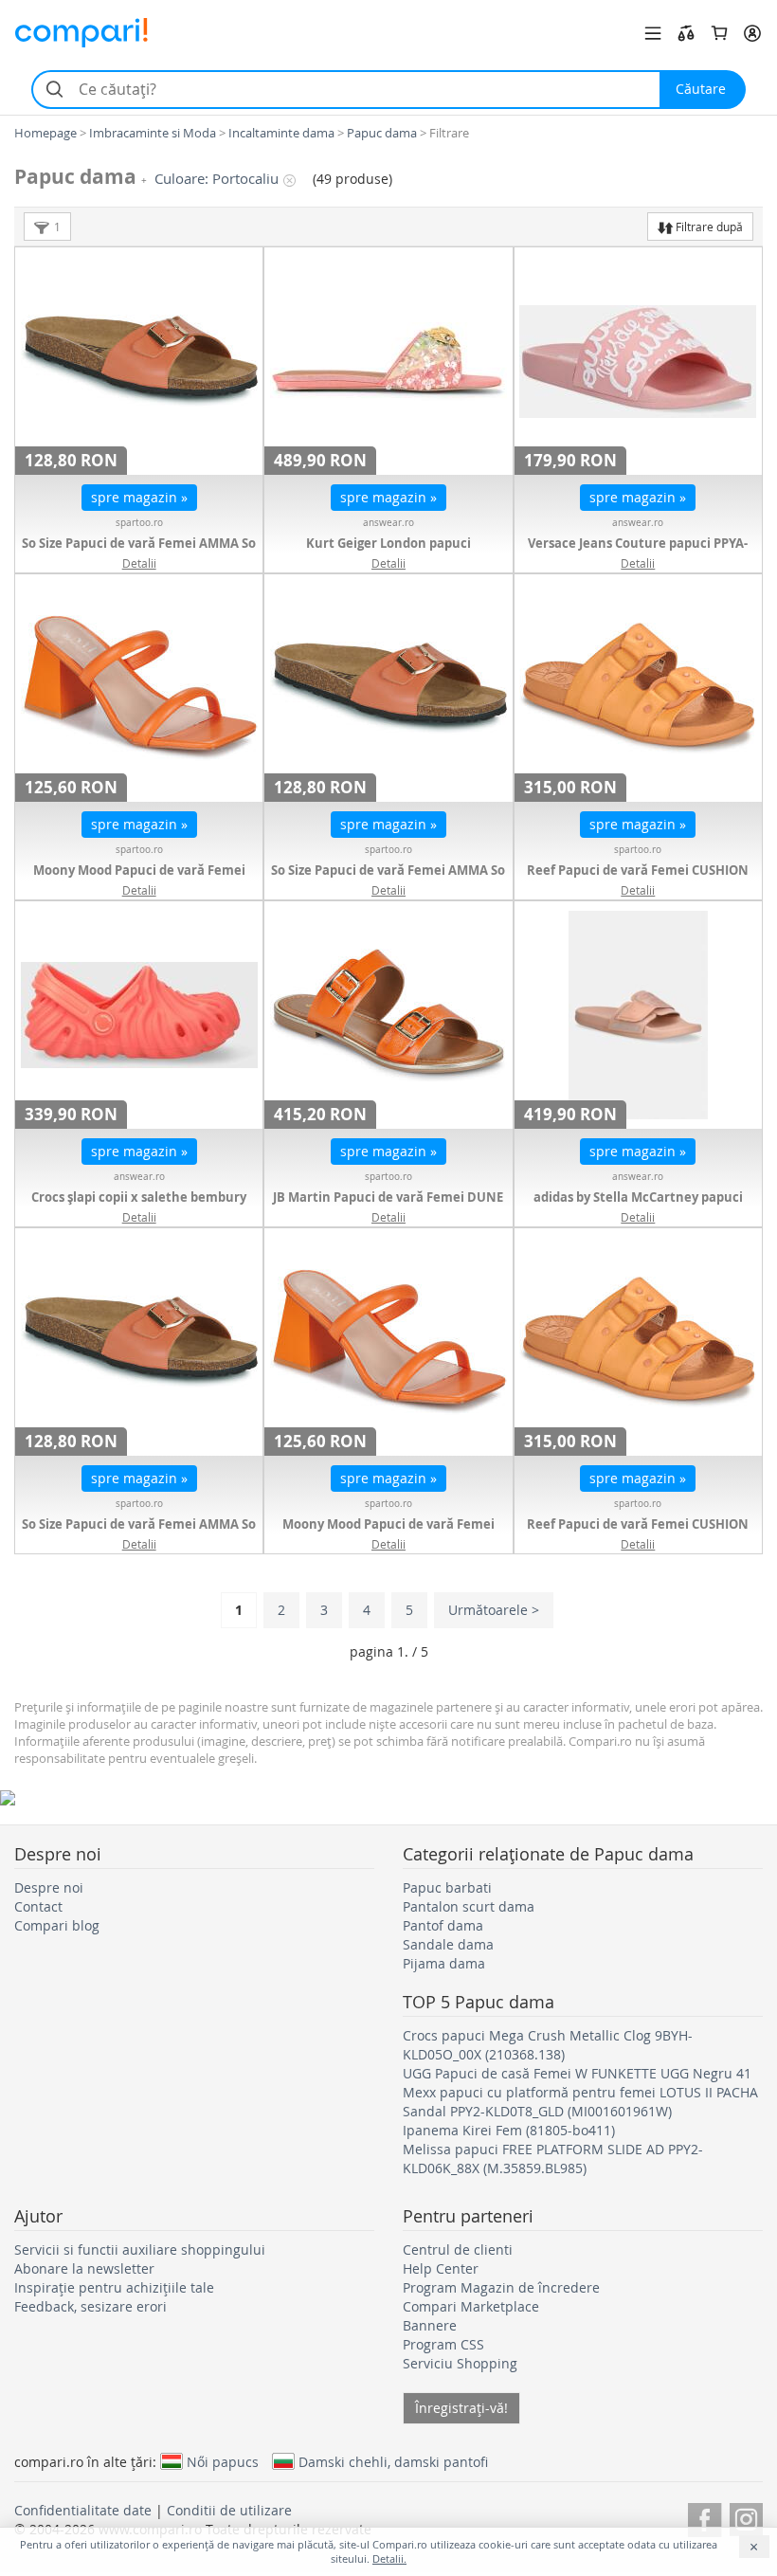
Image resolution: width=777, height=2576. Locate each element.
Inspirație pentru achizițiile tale (114, 2287)
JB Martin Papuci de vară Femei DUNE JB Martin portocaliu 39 (388, 1206)
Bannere (430, 2325)
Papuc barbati (447, 1887)
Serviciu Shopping (460, 2363)
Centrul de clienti (458, 2249)
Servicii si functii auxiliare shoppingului (140, 2249)
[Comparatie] (686, 33)
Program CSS (443, 2344)
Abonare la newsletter (84, 2268)
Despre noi (49, 1887)
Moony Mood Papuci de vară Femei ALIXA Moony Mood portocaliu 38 (139, 880)
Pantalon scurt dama (469, 1906)
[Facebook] (705, 2517)
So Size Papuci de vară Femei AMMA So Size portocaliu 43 (139, 553)
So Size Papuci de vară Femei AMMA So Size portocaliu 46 (388, 880)
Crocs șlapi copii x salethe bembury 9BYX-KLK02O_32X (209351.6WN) (139, 1206)
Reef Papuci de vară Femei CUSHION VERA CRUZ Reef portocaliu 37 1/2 (638, 880)
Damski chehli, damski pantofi (393, 2461)
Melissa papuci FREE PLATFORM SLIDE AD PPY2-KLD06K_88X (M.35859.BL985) (553, 2159)
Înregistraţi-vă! (461, 2408)
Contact (38, 1906)
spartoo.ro (139, 523)
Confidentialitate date (83, 2510)
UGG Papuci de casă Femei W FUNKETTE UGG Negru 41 (577, 2073)
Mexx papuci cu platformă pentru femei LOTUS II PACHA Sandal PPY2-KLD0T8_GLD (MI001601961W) (580, 2102)
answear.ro (388, 523)
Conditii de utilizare (229, 2510)
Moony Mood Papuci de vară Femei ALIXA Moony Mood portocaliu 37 (388, 1533)
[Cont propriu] (752, 33)
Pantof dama (443, 1925)
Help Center (441, 2268)
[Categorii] (653, 33)
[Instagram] (746, 2517)
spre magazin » (139, 497)
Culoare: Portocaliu (217, 179)
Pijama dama (444, 1963)
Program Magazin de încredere (501, 2287)
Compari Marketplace (471, 2306)
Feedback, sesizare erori (90, 2306)
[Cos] (719, 33)
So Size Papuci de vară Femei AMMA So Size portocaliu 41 (139, 1533)
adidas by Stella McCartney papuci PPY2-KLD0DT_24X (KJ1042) (638, 1206)
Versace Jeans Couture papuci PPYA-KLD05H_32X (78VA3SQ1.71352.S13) (638, 553)
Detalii (139, 563)
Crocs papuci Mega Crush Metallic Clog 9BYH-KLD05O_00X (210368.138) (548, 2045)
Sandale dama (448, 1944)
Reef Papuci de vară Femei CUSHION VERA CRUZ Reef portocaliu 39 (638, 1533)
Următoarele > (494, 1610)
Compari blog (57, 1925)
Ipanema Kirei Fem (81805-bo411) (509, 2130)
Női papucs (223, 2461)
